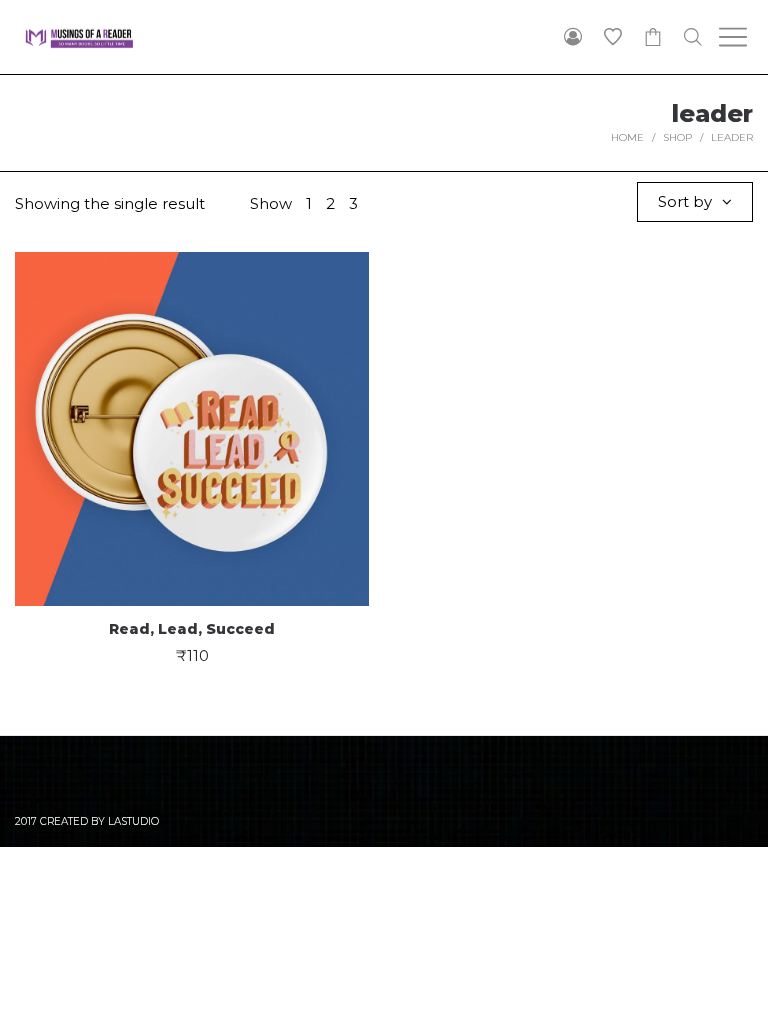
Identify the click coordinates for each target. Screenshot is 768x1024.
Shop (677, 137)
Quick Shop (192, 418)
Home (627, 137)
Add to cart (192, 493)
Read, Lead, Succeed (192, 629)
